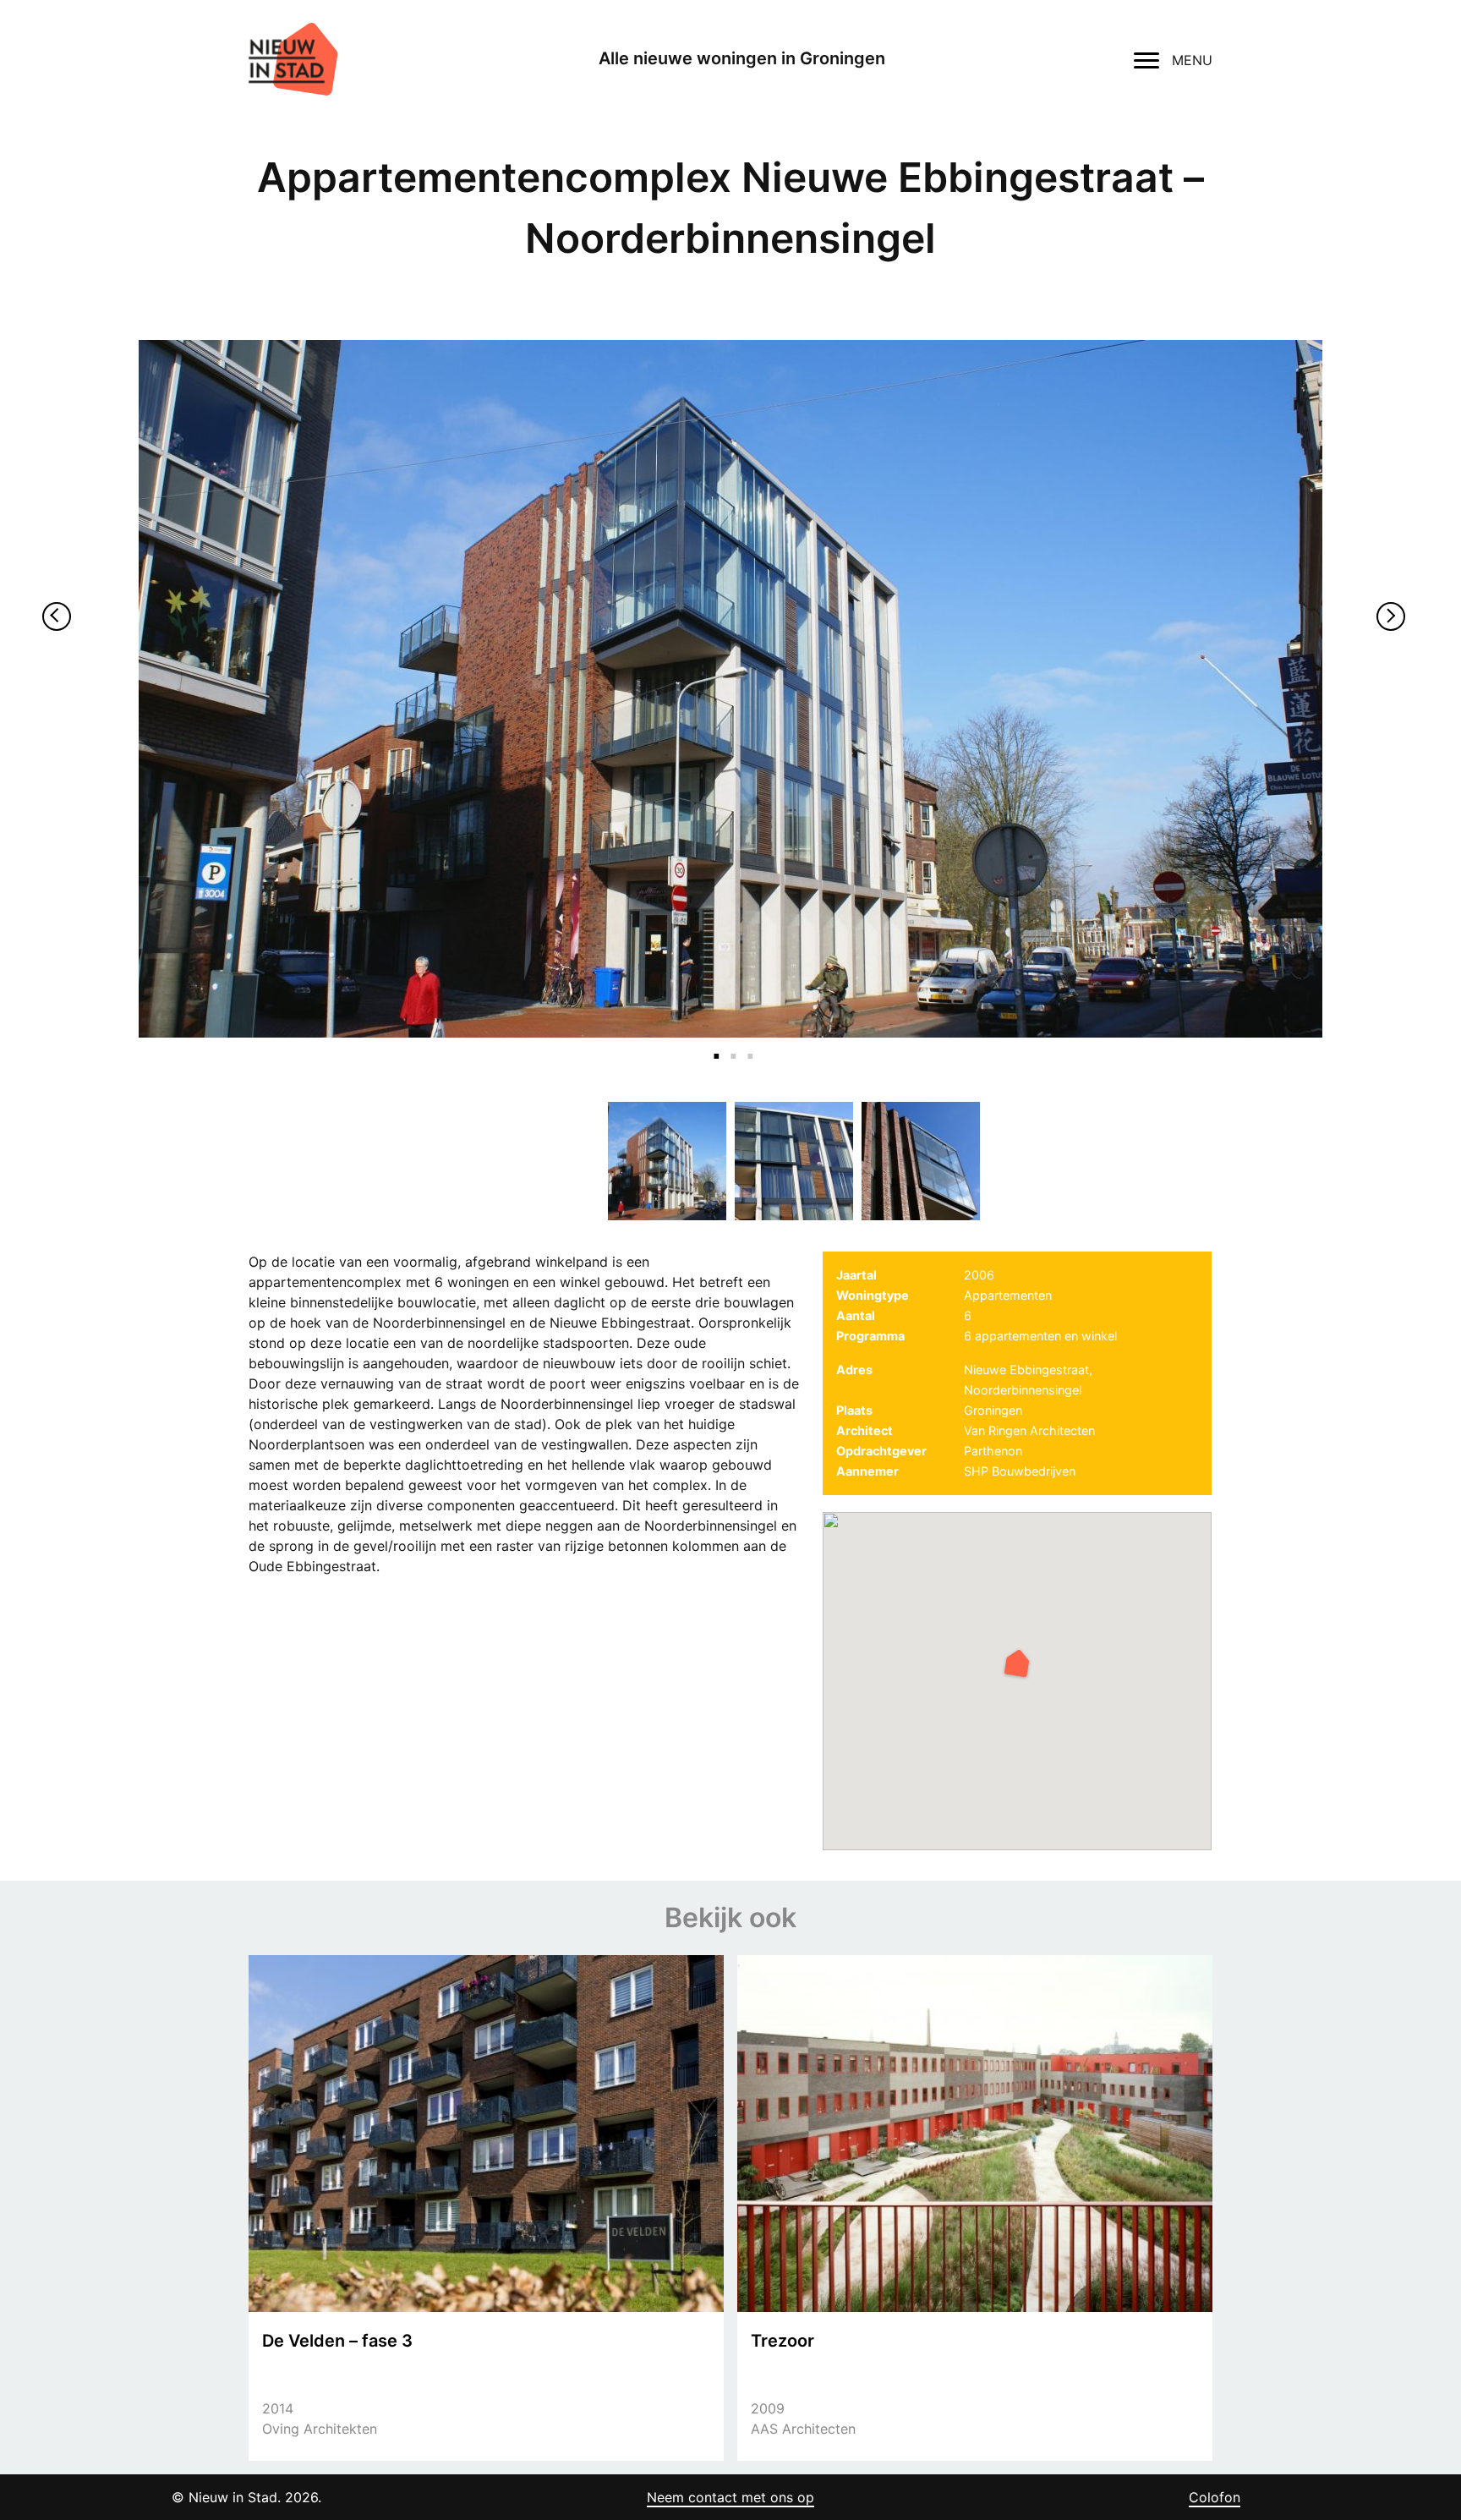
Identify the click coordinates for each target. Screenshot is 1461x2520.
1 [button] (714, 1046)
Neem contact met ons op (730, 2497)
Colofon (1215, 2497)
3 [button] (747, 1046)
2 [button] (730, 1046)
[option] (730, 689)
